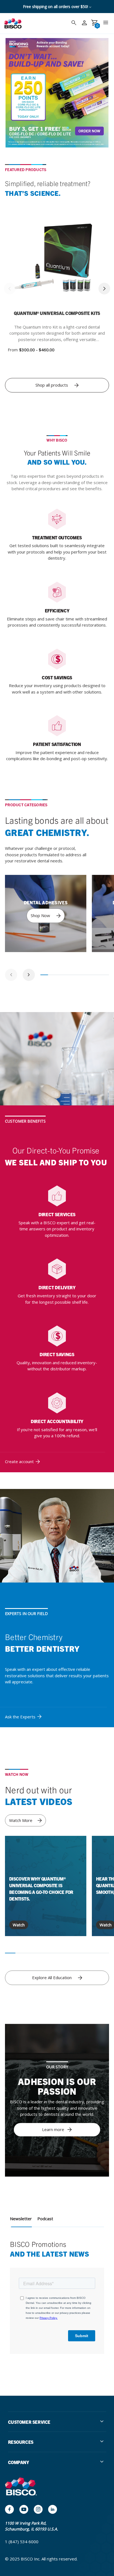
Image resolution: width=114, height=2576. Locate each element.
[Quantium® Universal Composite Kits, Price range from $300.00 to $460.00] (57, 262)
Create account (19, 1461)
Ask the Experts (20, 1717)
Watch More (21, 1820)
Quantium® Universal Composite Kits (57, 313)
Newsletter (21, 2219)
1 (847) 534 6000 (22, 2542)
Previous (10, 289)
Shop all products (52, 385)
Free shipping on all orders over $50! (56, 7)
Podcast (45, 2219)
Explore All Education (52, 1977)
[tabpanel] (46, 913)
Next (104, 289)
